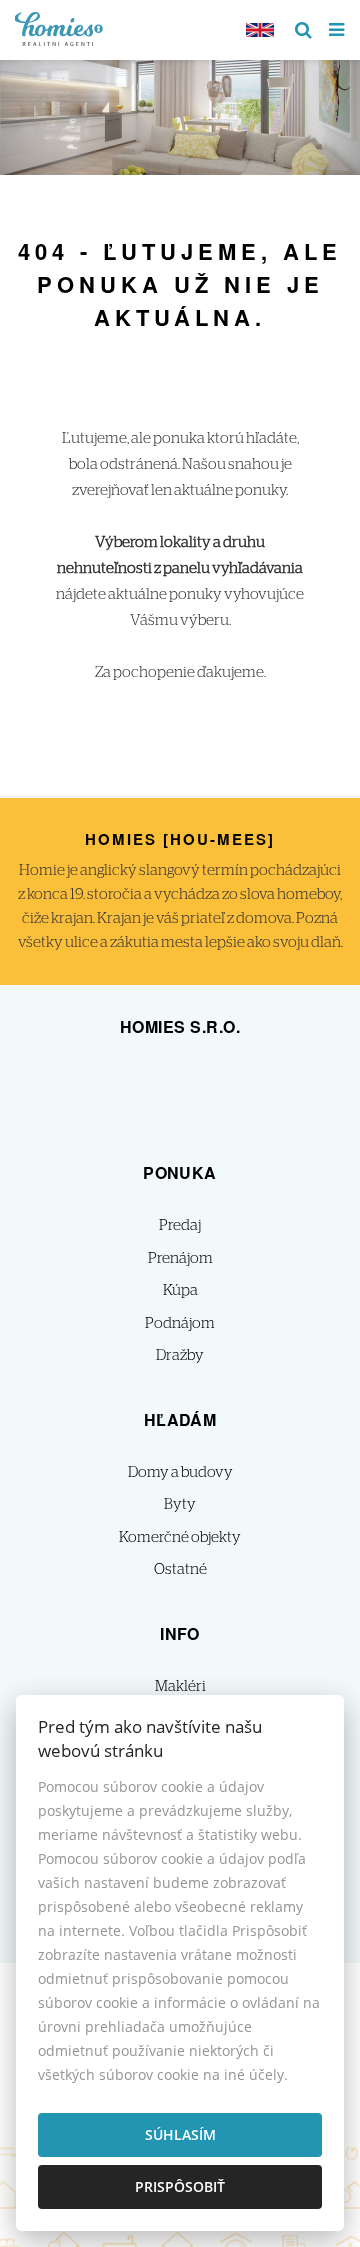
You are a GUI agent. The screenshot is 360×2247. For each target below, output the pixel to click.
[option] (180, 112)
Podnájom (180, 1323)
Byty (180, 1504)
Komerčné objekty (180, 1537)
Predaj (180, 1225)
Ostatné (180, 1569)
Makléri (180, 1686)
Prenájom (180, 1258)
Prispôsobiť (180, 2186)
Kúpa (180, 1290)
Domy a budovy (180, 1472)
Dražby (180, 1355)
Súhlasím (180, 2134)
